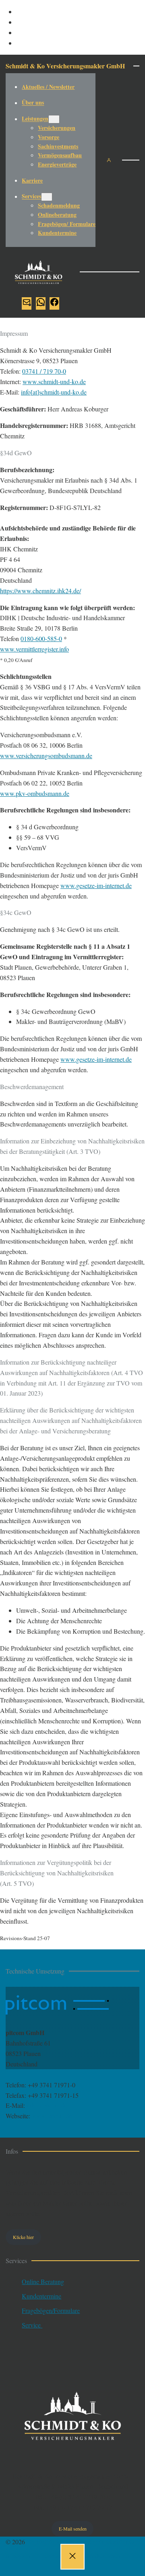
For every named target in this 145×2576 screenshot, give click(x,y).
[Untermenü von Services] (47, 197)
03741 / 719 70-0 (44, 371)
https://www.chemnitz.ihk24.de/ (40, 591)
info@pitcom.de (47, 2105)
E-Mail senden (73, 2529)
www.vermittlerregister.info (34, 649)
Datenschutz (58, 2556)
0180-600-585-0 (41, 638)
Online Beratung (43, 2281)
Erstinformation (101, 2556)
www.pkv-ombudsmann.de (35, 793)
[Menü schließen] (72, 2557)
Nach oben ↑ (22, 2571)
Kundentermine (41, 2296)
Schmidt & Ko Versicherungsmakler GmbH (65, 66)
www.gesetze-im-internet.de (96, 885)
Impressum (20, 2556)
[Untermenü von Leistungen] (54, 119)
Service (32, 2325)
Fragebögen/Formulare (51, 2310)
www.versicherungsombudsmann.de (46, 756)
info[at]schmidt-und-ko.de (54, 392)
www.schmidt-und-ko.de (54, 381)
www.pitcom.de (52, 2116)
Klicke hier (23, 2237)
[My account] (109, 160)
